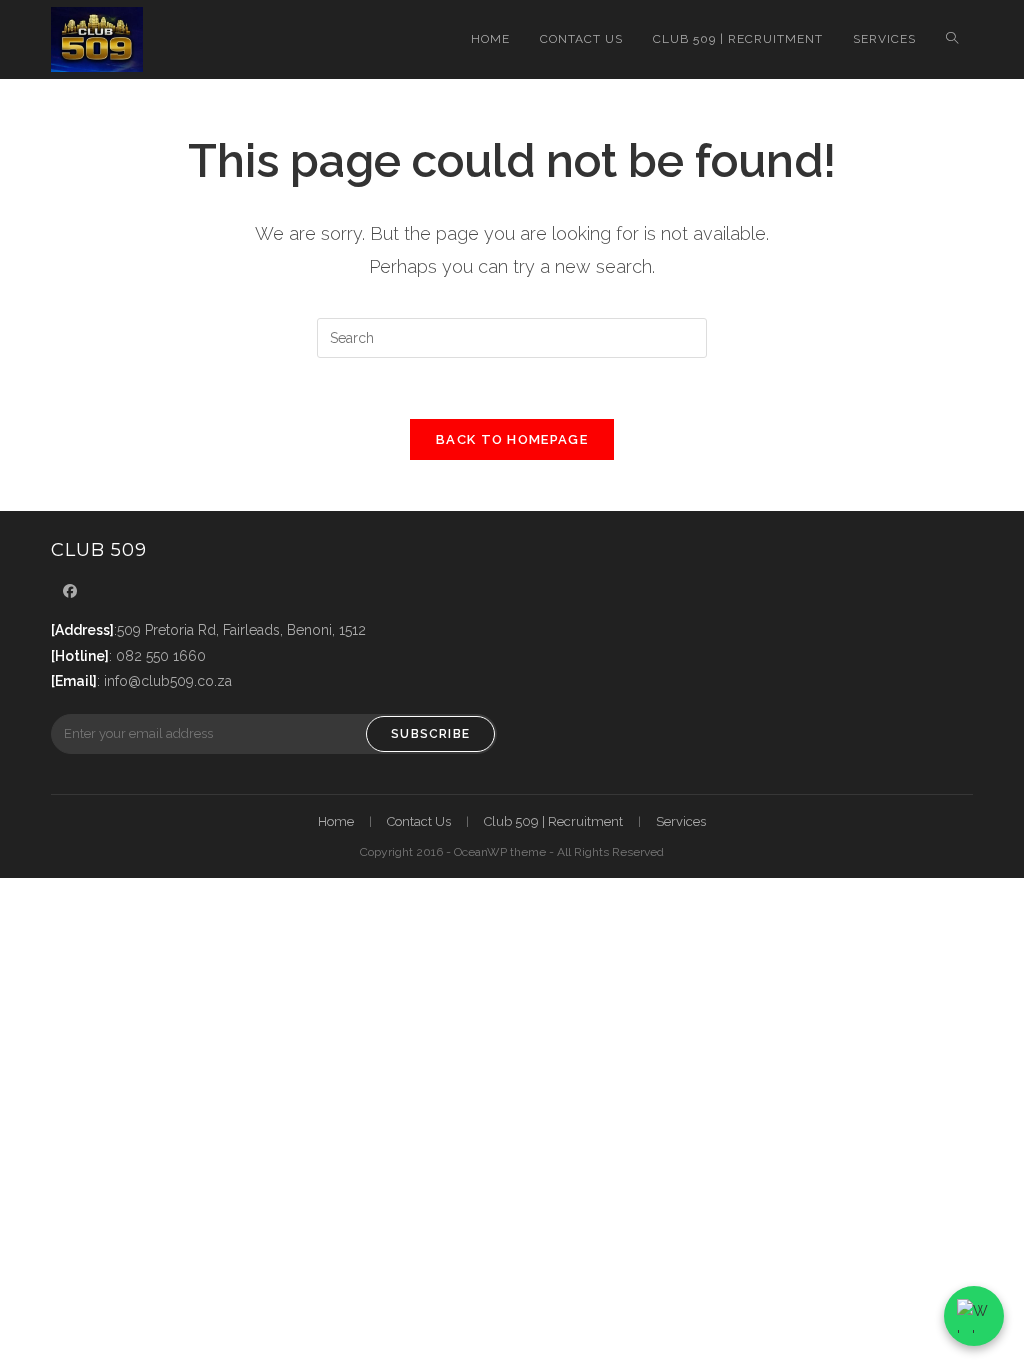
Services (681, 821)
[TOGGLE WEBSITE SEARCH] (952, 39)
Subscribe (430, 734)
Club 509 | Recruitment (553, 821)
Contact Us (419, 821)
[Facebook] (70, 591)
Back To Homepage (512, 439)
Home (336, 821)
